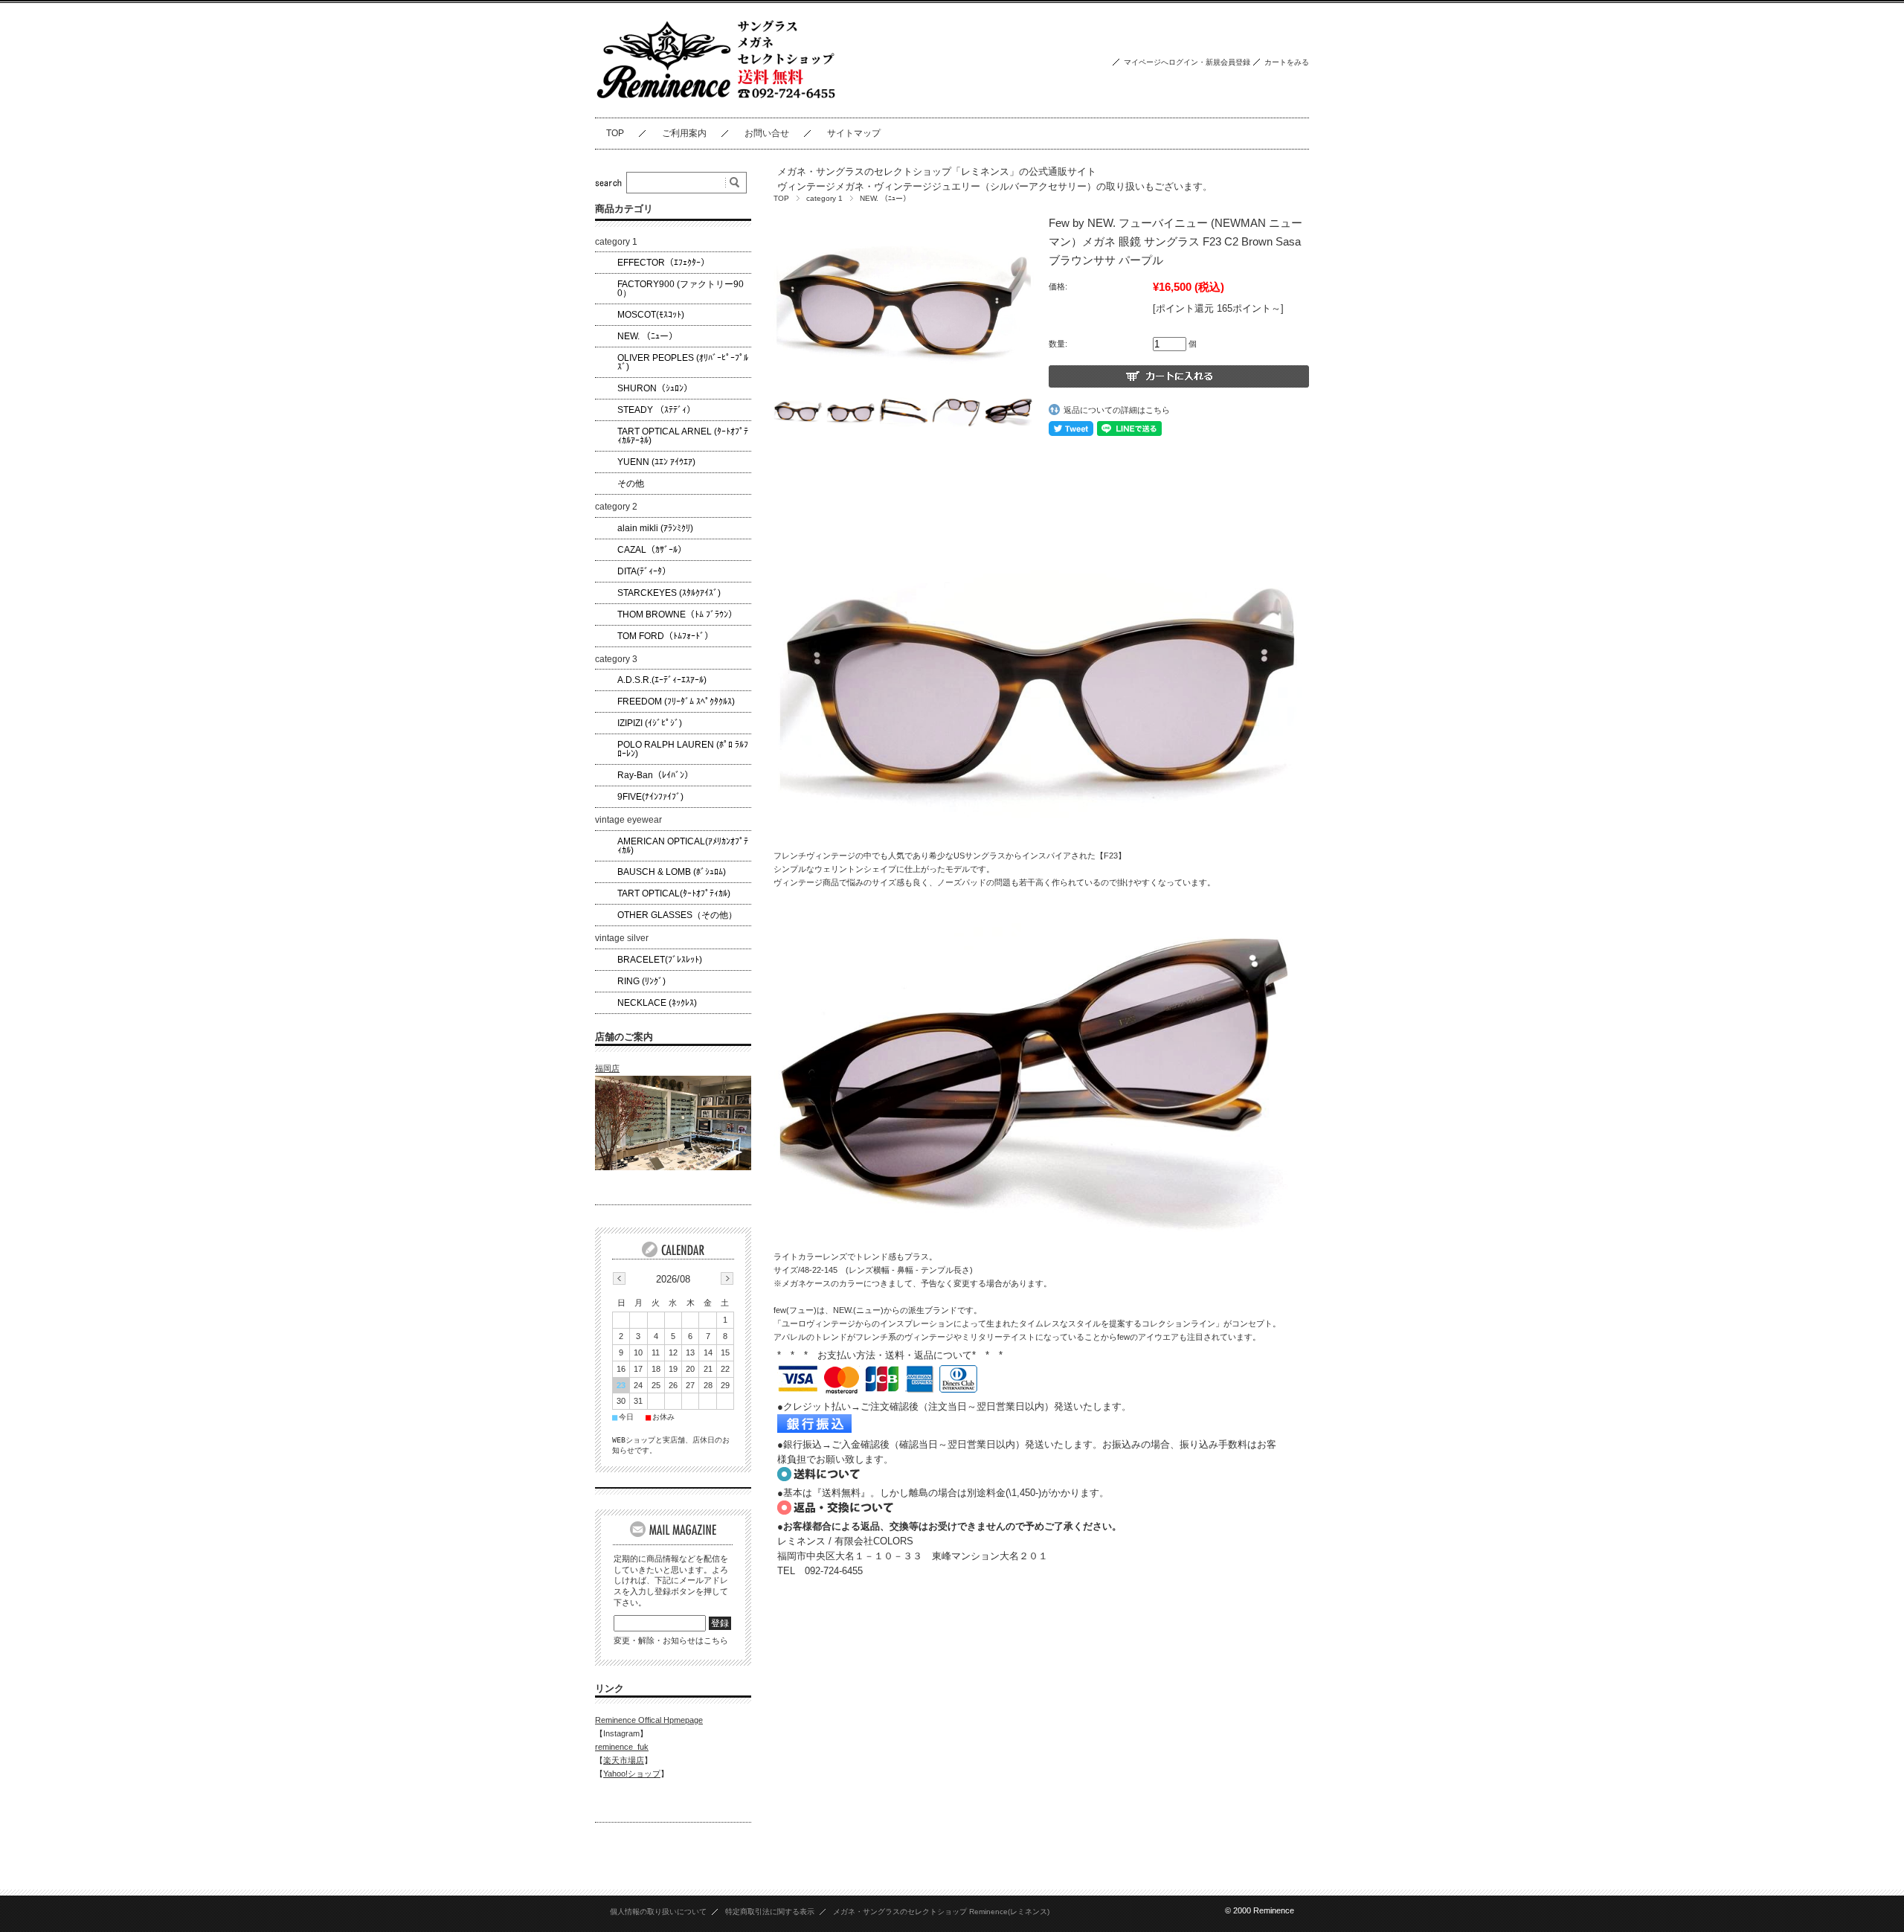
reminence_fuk (622, 1747)
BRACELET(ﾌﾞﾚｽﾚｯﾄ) (660, 960)
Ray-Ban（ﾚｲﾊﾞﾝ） (655, 775)
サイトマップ (854, 133)
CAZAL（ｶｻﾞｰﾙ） (652, 550)
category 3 (616, 659)
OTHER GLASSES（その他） (677, 915)
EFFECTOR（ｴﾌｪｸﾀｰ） (663, 263)
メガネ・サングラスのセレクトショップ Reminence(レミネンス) (941, 1912)
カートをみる (1287, 62)
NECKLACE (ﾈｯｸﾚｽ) (657, 1003)
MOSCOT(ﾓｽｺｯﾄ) (651, 315)
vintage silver (622, 938)
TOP (615, 133)
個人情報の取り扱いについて (658, 1912)
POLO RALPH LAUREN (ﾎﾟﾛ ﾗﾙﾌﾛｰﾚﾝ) (683, 749)
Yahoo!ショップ (632, 1774)
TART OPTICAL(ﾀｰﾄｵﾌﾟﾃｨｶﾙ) (674, 893)
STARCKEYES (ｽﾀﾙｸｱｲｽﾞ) (669, 593)
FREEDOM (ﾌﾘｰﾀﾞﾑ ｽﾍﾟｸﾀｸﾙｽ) (676, 702)
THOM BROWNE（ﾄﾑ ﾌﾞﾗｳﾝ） (677, 614)
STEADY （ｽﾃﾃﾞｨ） (656, 410)
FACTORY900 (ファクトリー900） (681, 289)
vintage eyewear (628, 820)
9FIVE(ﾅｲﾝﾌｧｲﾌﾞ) (650, 797)
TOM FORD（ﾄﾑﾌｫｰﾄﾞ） (665, 636)
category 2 (616, 507)
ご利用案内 (684, 133)
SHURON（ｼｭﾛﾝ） (655, 388)
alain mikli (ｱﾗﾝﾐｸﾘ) (655, 528)
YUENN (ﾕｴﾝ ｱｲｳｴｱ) (656, 462)
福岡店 (607, 1068)
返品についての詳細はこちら (1117, 410)
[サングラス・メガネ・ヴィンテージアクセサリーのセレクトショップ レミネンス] (716, 106)
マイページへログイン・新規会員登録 (1187, 62)
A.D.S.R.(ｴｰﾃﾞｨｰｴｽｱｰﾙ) (662, 680)
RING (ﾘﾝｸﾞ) (641, 981)
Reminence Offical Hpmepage (649, 1720)
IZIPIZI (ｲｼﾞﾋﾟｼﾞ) (650, 723)
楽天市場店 (624, 1760)
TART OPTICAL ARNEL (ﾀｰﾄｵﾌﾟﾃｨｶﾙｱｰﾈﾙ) (683, 436)
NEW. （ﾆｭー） (885, 198)
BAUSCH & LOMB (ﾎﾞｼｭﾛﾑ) (672, 872)
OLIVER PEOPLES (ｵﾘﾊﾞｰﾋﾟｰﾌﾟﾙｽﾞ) (683, 362)
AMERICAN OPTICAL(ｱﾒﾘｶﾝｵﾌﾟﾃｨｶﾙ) (683, 846)
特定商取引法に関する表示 (770, 1912)
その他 (631, 484)
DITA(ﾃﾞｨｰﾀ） (644, 571)
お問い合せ (767, 133)
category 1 (824, 198)
